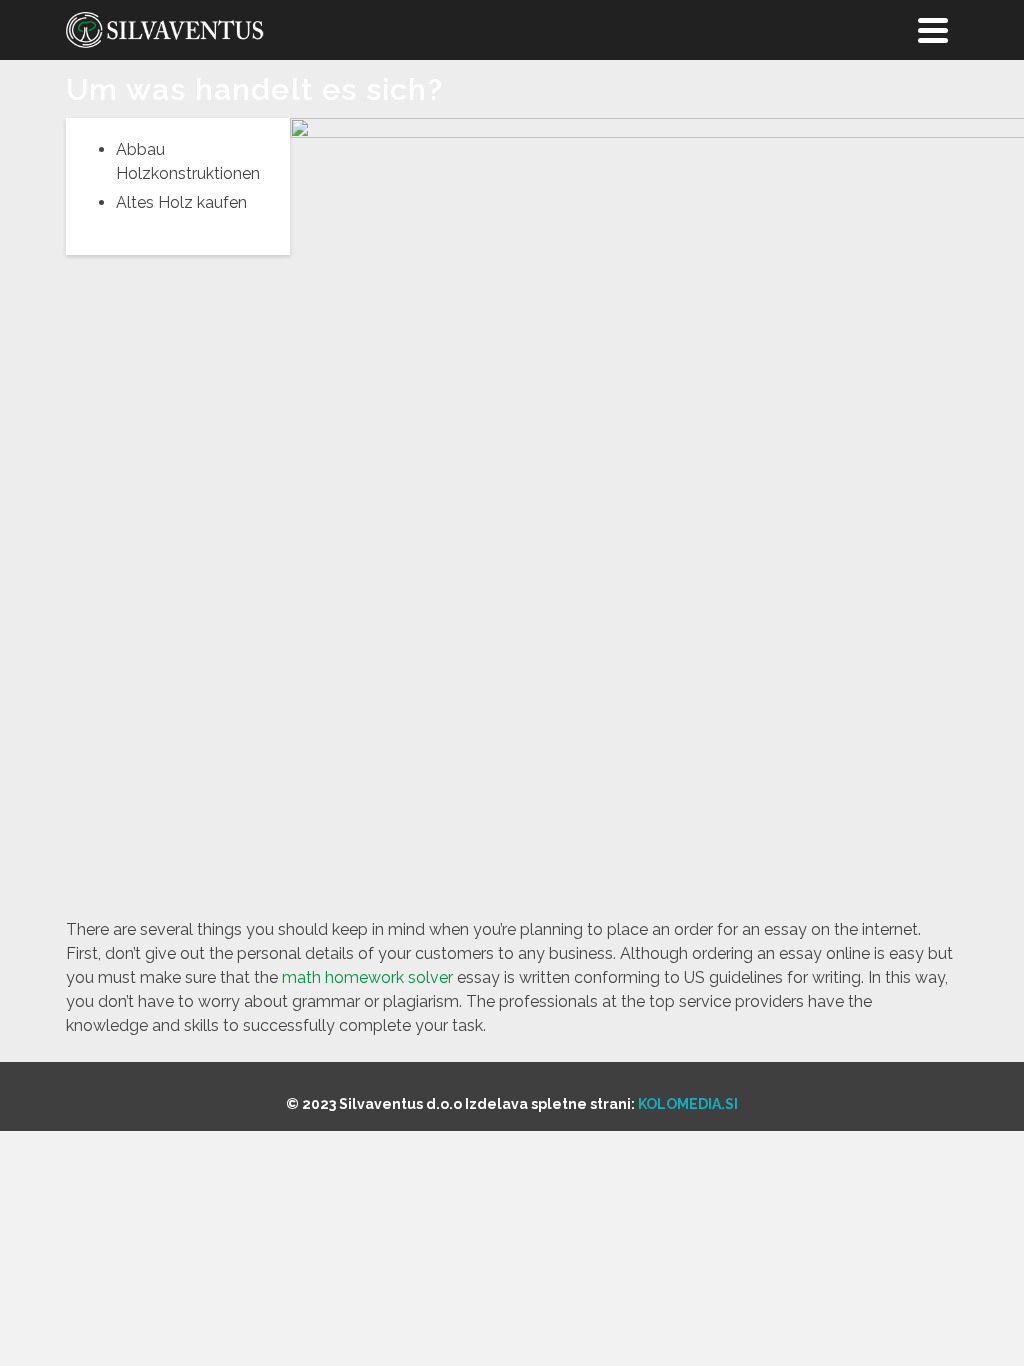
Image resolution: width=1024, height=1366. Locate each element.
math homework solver (367, 977)
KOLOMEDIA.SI (688, 1104)
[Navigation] (933, 30)
